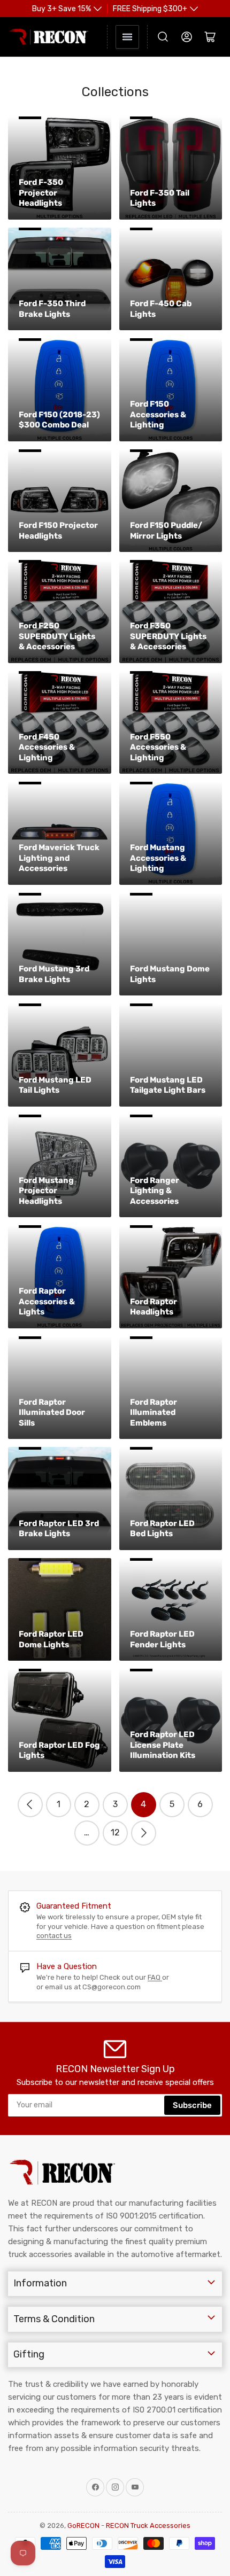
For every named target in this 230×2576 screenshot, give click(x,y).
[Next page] (144, 1833)
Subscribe (192, 2105)
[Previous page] (30, 1805)
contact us (54, 1936)
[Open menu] (127, 37)
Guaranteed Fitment (74, 1906)
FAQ (155, 1977)
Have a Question (67, 1966)
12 (115, 1832)
